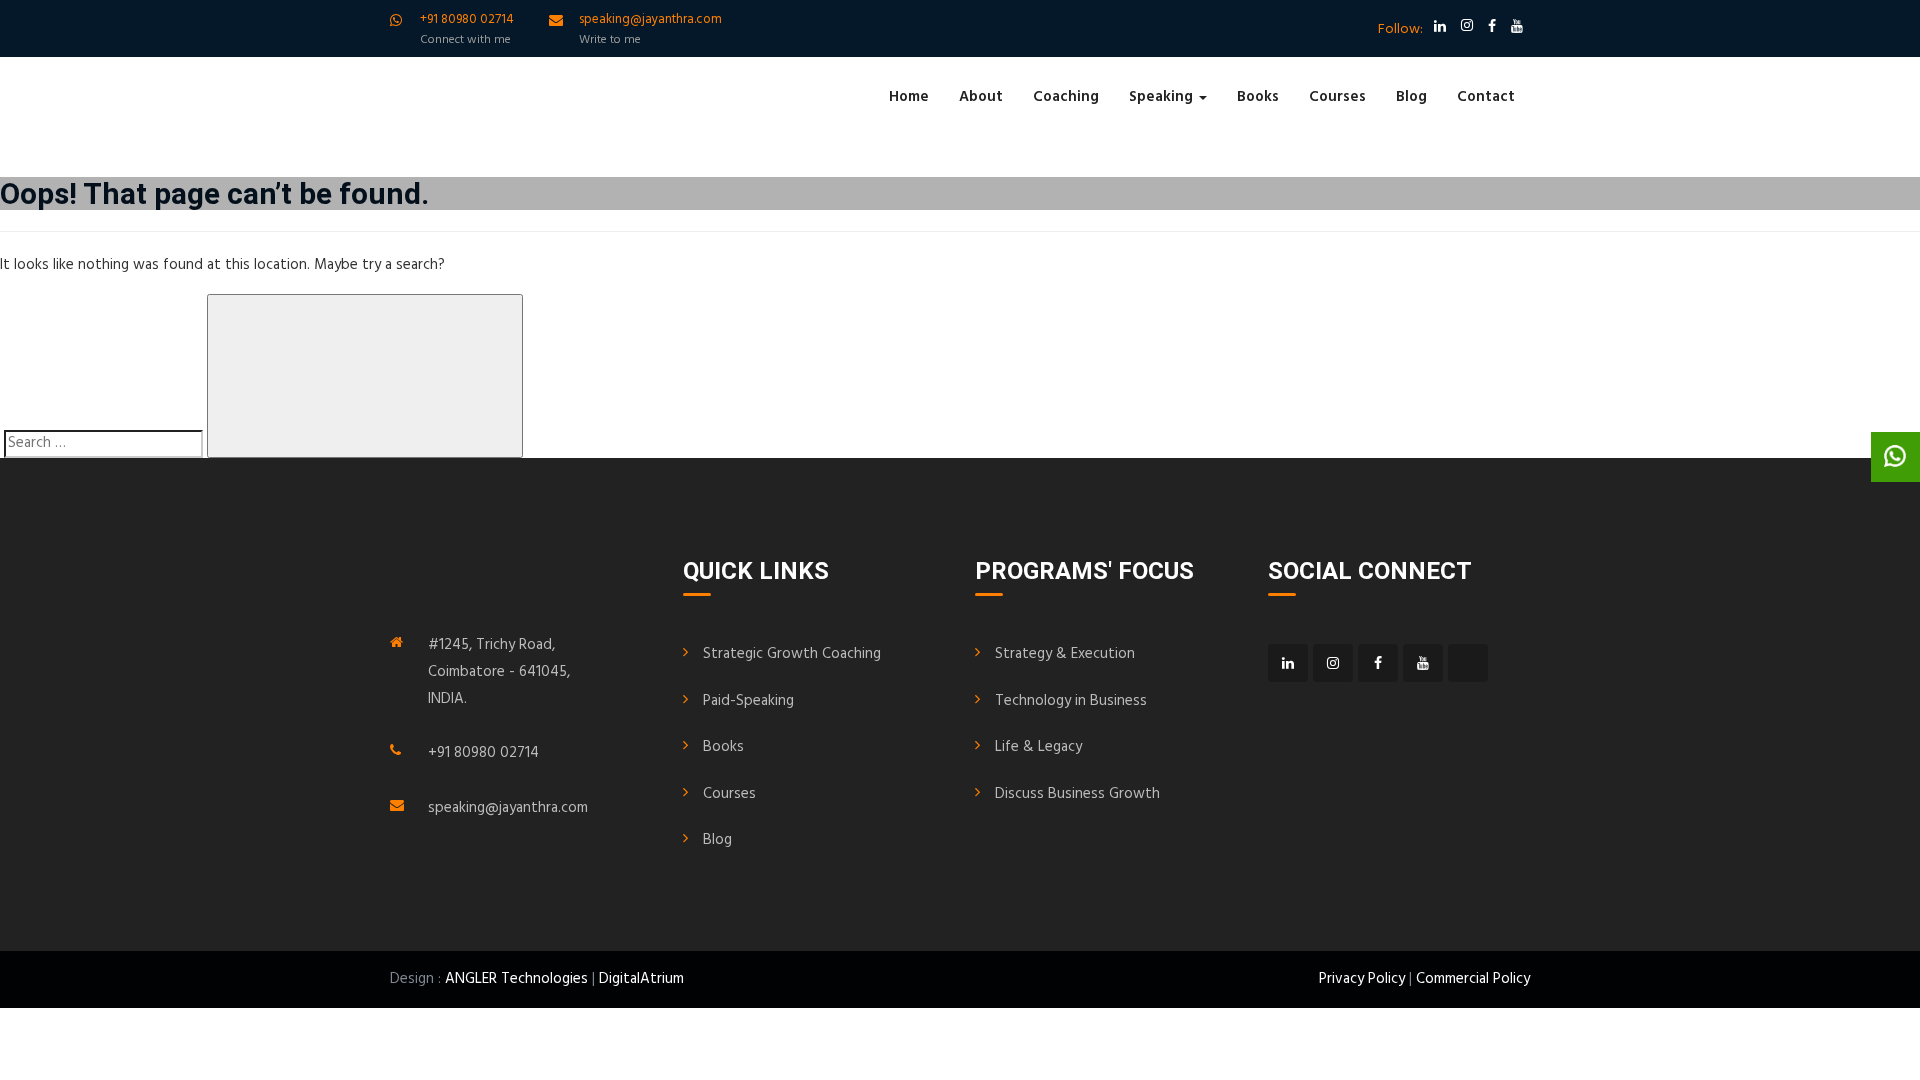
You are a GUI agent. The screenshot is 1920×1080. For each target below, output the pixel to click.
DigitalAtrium (641, 979)
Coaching (1066, 97)
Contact (1486, 97)
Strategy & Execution (1065, 654)
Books (1258, 97)
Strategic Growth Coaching (792, 654)
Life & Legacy (1038, 747)
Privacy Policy (1362, 979)
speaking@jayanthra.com (508, 808)
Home (909, 97)
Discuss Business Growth (1077, 794)
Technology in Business (1071, 701)
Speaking (1163, 97)
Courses (1337, 97)
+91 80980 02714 (483, 753)
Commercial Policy (1473, 979)
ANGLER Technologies (516, 979)
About (981, 97)
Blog (1411, 97)
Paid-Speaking (748, 701)
